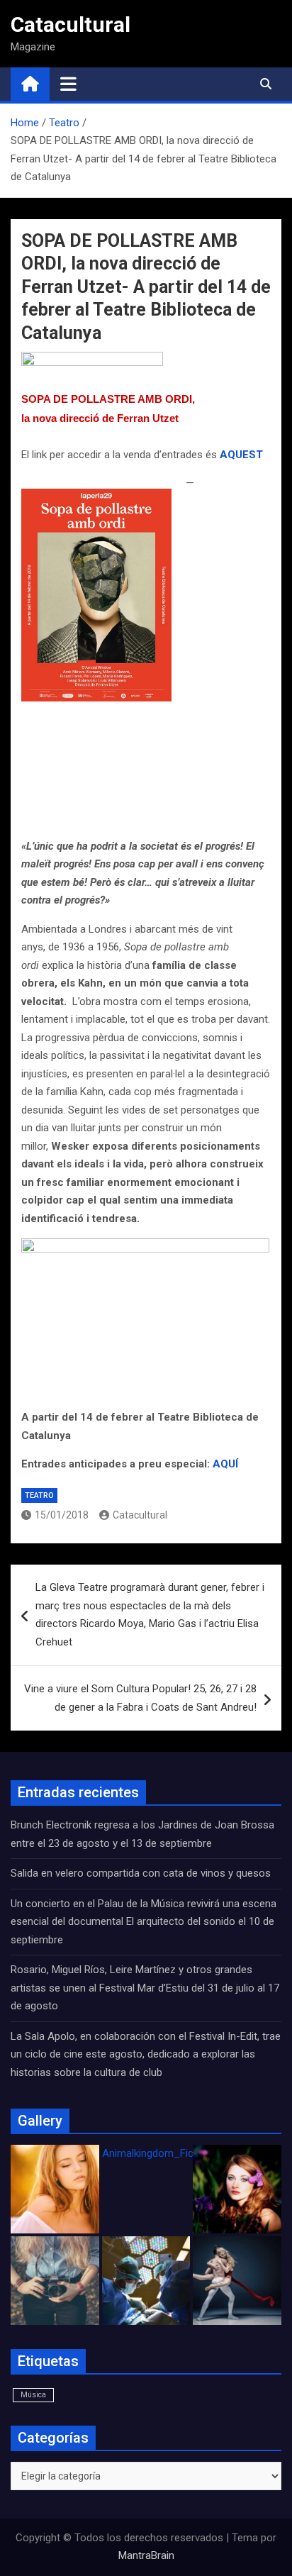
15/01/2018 (62, 1515)
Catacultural (71, 24)
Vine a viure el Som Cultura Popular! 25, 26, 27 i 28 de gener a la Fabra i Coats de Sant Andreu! (140, 1698)
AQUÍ (225, 1464)
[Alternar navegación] (68, 84)
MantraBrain (146, 2555)
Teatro (39, 1495)
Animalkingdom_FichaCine (164, 2153)
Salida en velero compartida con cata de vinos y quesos (141, 1873)
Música (33, 2395)
